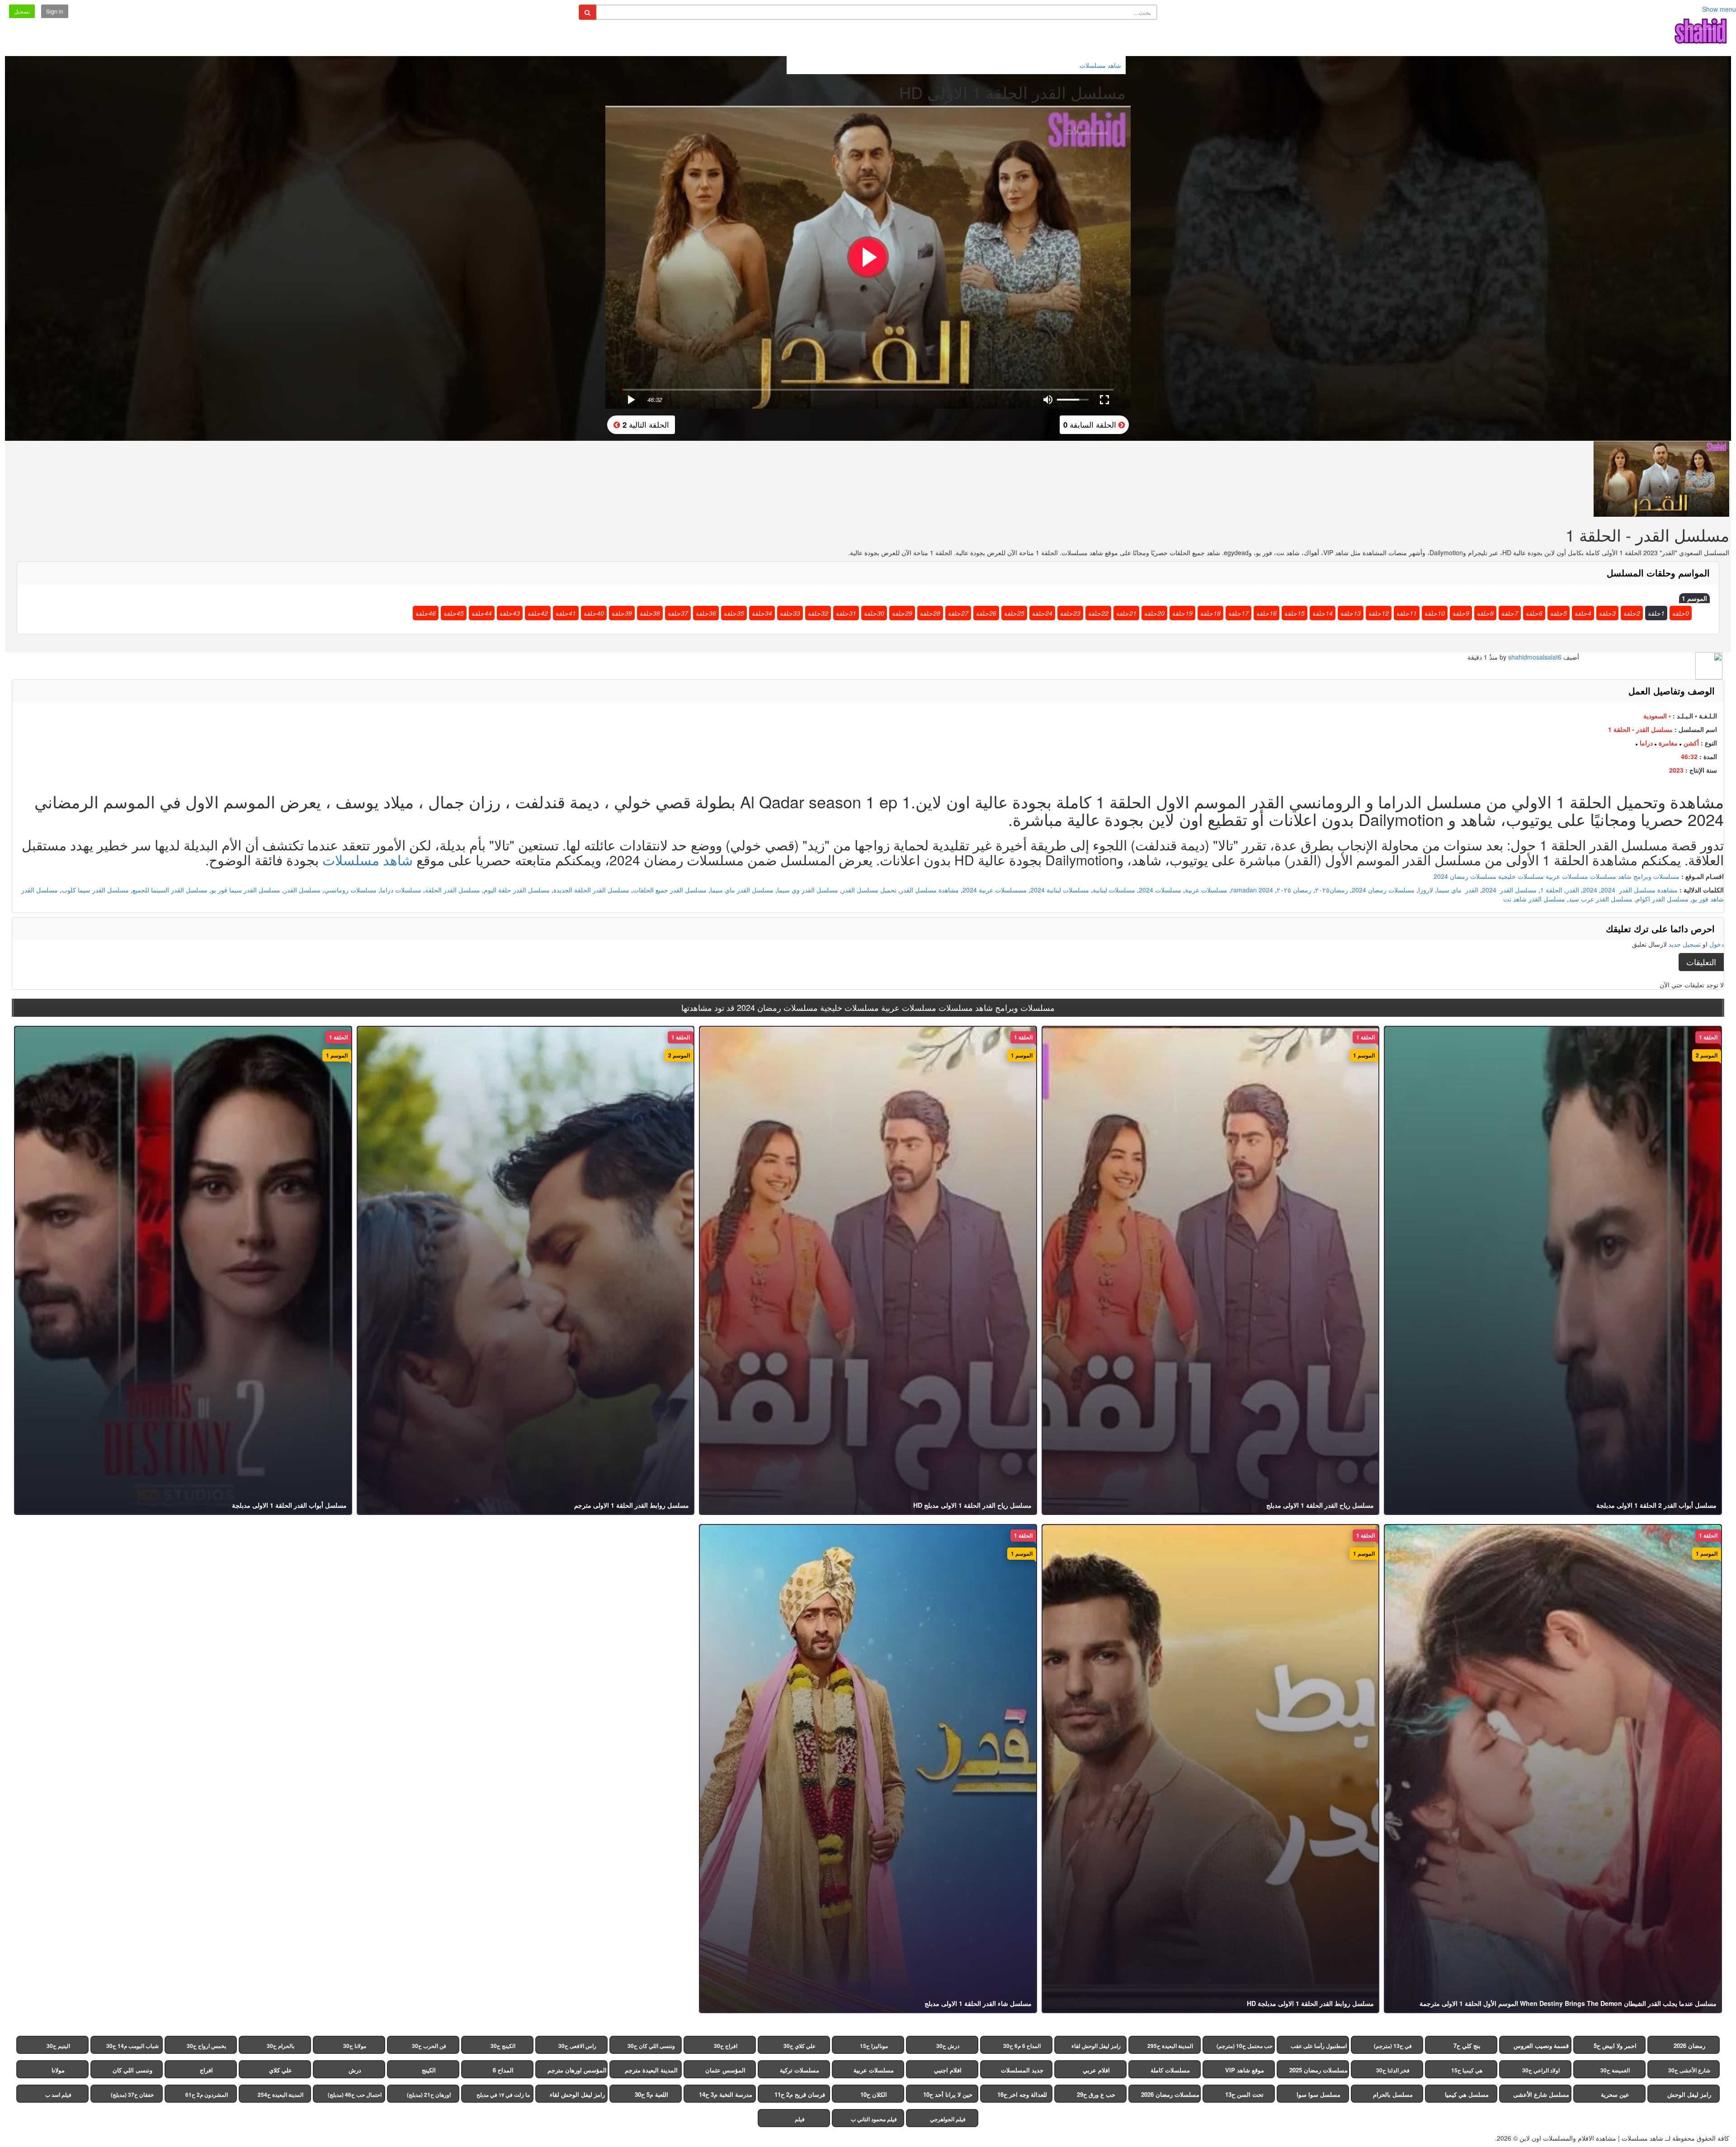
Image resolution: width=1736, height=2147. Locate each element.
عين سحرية (1615, 2094)
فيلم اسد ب (58, 2095)
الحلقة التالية (645, 424)
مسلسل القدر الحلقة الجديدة (591, 890)
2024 (1590, 890)
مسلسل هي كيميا (1467, 2094)
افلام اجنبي (948, 2070)
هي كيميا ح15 (1467, 2070)
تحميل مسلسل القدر (869, 890)
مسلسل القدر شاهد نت (1534, 899)
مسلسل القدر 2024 (1509, 890)
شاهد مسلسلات (368, 860)
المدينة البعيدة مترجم (651, 2070)
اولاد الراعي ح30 (1541, 2070)
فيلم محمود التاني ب (874, 2119)
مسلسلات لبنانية (1114, 890)
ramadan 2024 (1252, 890)
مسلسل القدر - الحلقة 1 (1640, 729)
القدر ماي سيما (1458, 890)
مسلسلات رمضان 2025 (1319, 2070)
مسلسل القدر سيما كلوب (95, 890)
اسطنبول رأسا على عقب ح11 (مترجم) (1319, 2048)
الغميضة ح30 (1615, 2070)
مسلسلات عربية (1567, 876)
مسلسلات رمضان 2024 (1465, 876)
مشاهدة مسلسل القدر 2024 (1639, 890)
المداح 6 (503, 2070)
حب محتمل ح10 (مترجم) (1245, 2046)
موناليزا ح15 (874, 2046)
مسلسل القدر (302, 890)
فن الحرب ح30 (429, 2046)
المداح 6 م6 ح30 (1022, 2046)
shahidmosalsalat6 (1535, 657)
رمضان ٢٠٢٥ (1294, 890)
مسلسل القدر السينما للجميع (170, 890)
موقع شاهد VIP (1245, 2070)
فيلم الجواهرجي (948, 2119)
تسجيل (22, 11)
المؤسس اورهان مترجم (577, 2070)
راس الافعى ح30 (577, 2046)
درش (355, 2070)
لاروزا (1426, 890)
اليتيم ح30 (58, 2046)
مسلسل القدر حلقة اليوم (517, 890)
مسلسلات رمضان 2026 (1170, 2094)
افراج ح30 (726, 2046)
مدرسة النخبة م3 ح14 (726, 2094)
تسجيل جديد (1685, 944)
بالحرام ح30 (281, 2046)
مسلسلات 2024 (1160, 890)
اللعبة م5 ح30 (651, 2094)
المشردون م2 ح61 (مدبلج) (207, 2097)
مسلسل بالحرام (1393, 2094)
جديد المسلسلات (1022, 2070)
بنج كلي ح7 (1467, 2046)
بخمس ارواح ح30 (206, 2046)
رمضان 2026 (1689, 2046)
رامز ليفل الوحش (1689, 2094)
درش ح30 (948, 2046)
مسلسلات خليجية (1521, 876)
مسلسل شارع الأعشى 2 (1541, 2096)
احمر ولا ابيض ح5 (1615, 2046)
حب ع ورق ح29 (1096, 2094)
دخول (1717, 944)
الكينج (429, 2070)
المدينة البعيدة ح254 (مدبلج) (281, 2097)
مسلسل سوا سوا (1319, 2094)
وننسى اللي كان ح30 (651, 2046)
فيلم (800, 2119)
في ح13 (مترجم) (1393, 2046)
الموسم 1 (1694, 598)
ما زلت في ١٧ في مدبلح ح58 (503, 2097)
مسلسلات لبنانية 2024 (1060, 890)
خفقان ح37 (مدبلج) (132, 2095)
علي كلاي (281, 2070)
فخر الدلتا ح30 (1393, 2070)
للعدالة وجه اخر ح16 (1022, 2094)
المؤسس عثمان (725, 2070)
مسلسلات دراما (401, 890)
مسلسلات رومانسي (350, 890)
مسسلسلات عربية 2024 (995, 890)
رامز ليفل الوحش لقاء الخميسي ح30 (1096, 2048)
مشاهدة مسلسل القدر (929, 890)
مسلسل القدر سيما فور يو (246, 890)
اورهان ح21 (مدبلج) (429, 2095)
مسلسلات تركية (800, 2070)
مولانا (58, 2070)
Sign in (55, 11)
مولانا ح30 (355, 2046)
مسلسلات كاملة (1170, 2070)
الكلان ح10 (874, 2094)
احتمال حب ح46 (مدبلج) (355, 2095)
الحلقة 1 (1551, 890)
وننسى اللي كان (132, 2070)
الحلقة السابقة (1091, 424)
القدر (1573, 890)
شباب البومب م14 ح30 (132, 2046)
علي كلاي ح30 (800, 2046)
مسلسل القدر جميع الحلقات (670, 890)
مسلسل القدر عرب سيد (1601, 899)
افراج (206, 2070)
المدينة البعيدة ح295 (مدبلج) (1170, 2048)
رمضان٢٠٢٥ (1332, 890)
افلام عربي (1096, 2070)
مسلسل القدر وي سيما (808, 890)
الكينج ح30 (503, 2046)
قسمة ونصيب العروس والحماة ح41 (1541, 2048)
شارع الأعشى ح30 (1689, 2070)
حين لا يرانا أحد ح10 (948, 2094)
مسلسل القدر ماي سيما (742, 890)
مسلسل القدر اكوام (1662, 899)
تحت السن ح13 (1244, 2094)
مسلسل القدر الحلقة (453, 890)
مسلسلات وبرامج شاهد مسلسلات (1635, 876)
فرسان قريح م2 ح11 (800, 2094)
